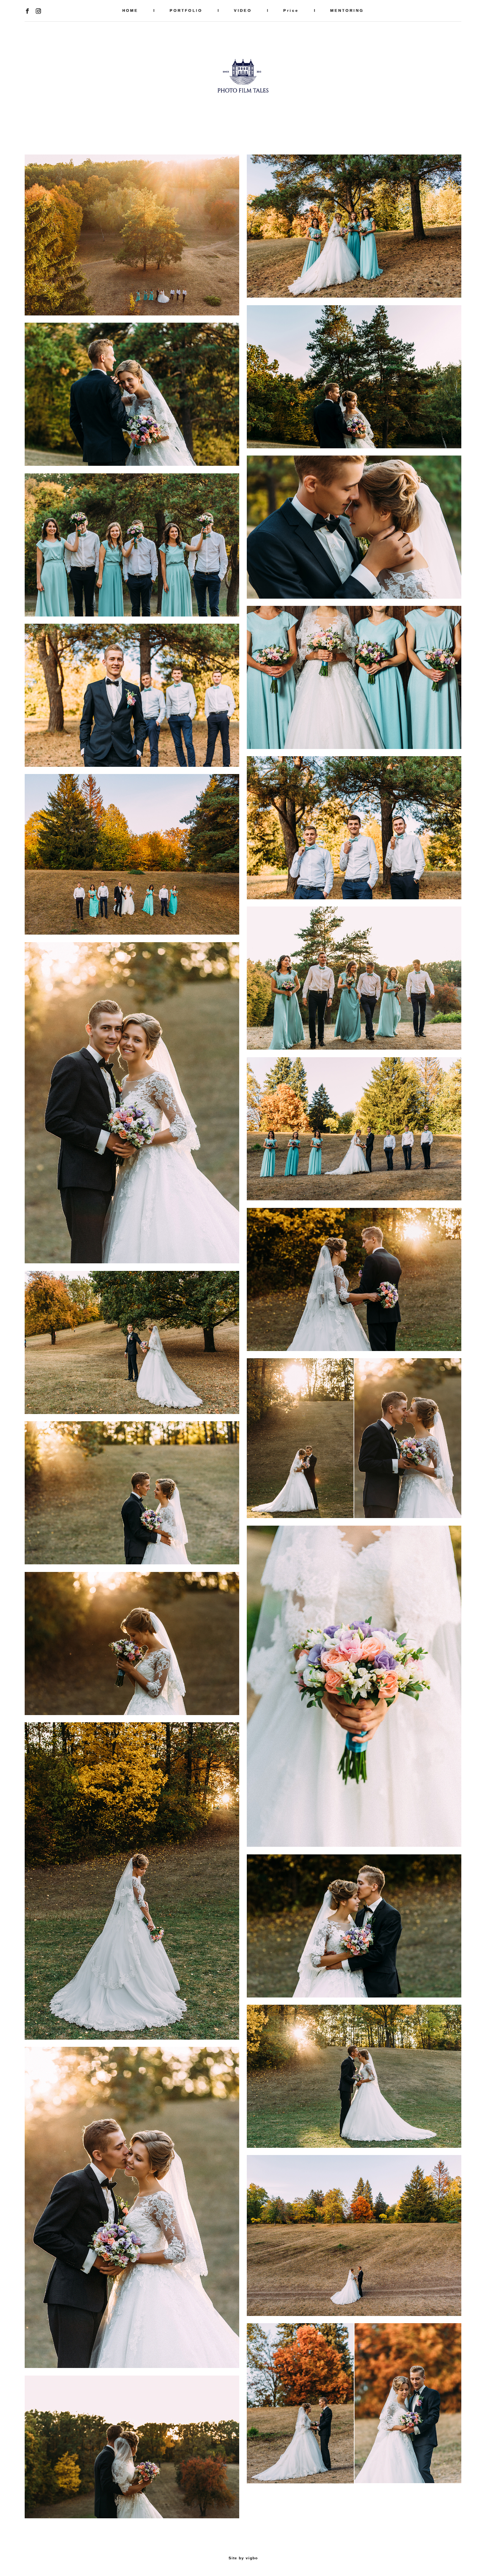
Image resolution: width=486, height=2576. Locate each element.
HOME (130, 10)
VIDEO (243, 10)
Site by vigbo (243, 2558)
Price (291, 10)
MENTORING (347, 10)
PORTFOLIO (186, 10)
